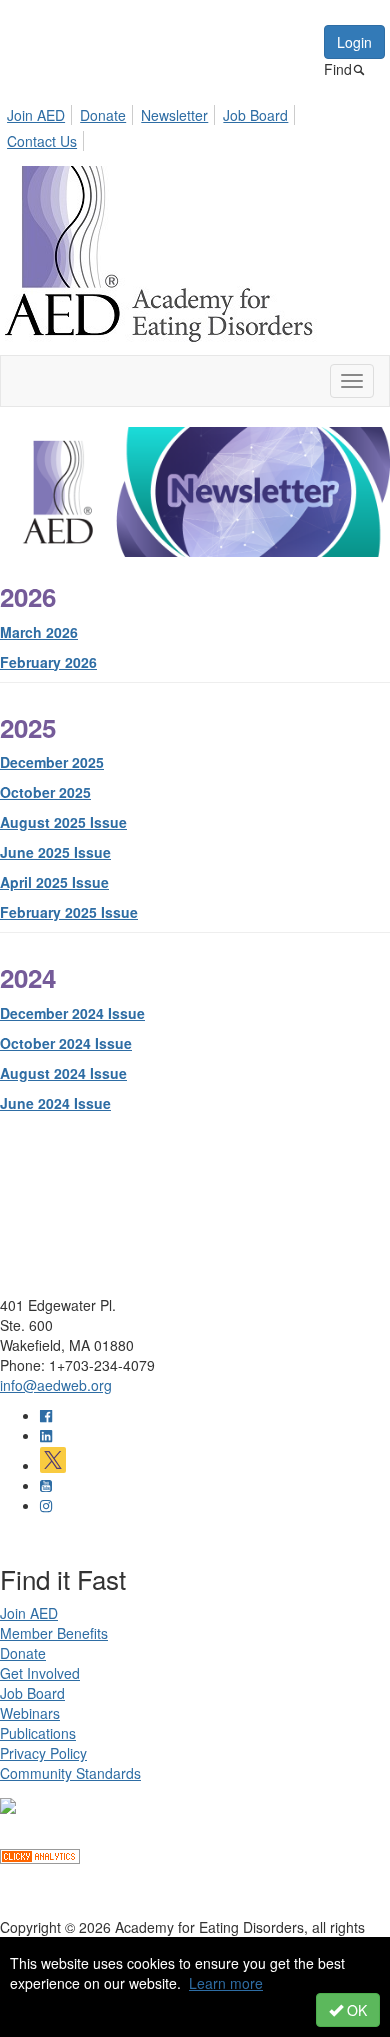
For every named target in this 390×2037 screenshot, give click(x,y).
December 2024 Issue (72, 1013)
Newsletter (174, 115)
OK (355, 2010)
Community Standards (70, 1773)
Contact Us (42, 141)
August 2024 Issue (63, 1073)
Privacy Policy (43, 1753)
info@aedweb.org (56, 1385)
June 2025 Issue (55, 852)
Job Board (255, 115)
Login (354, 42)
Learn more (226, 1983)
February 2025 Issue (69, 912)
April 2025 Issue (54, 882)
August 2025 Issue (63, 822)
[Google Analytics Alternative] (40, 1854)
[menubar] (195, 125)
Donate (103, 115)
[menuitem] (41, 112)
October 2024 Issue (66, 1043)
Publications (38, 1733)
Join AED (36, 115)
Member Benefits (54, 1633)
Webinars (30, 1713)
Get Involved (40, 1673)
